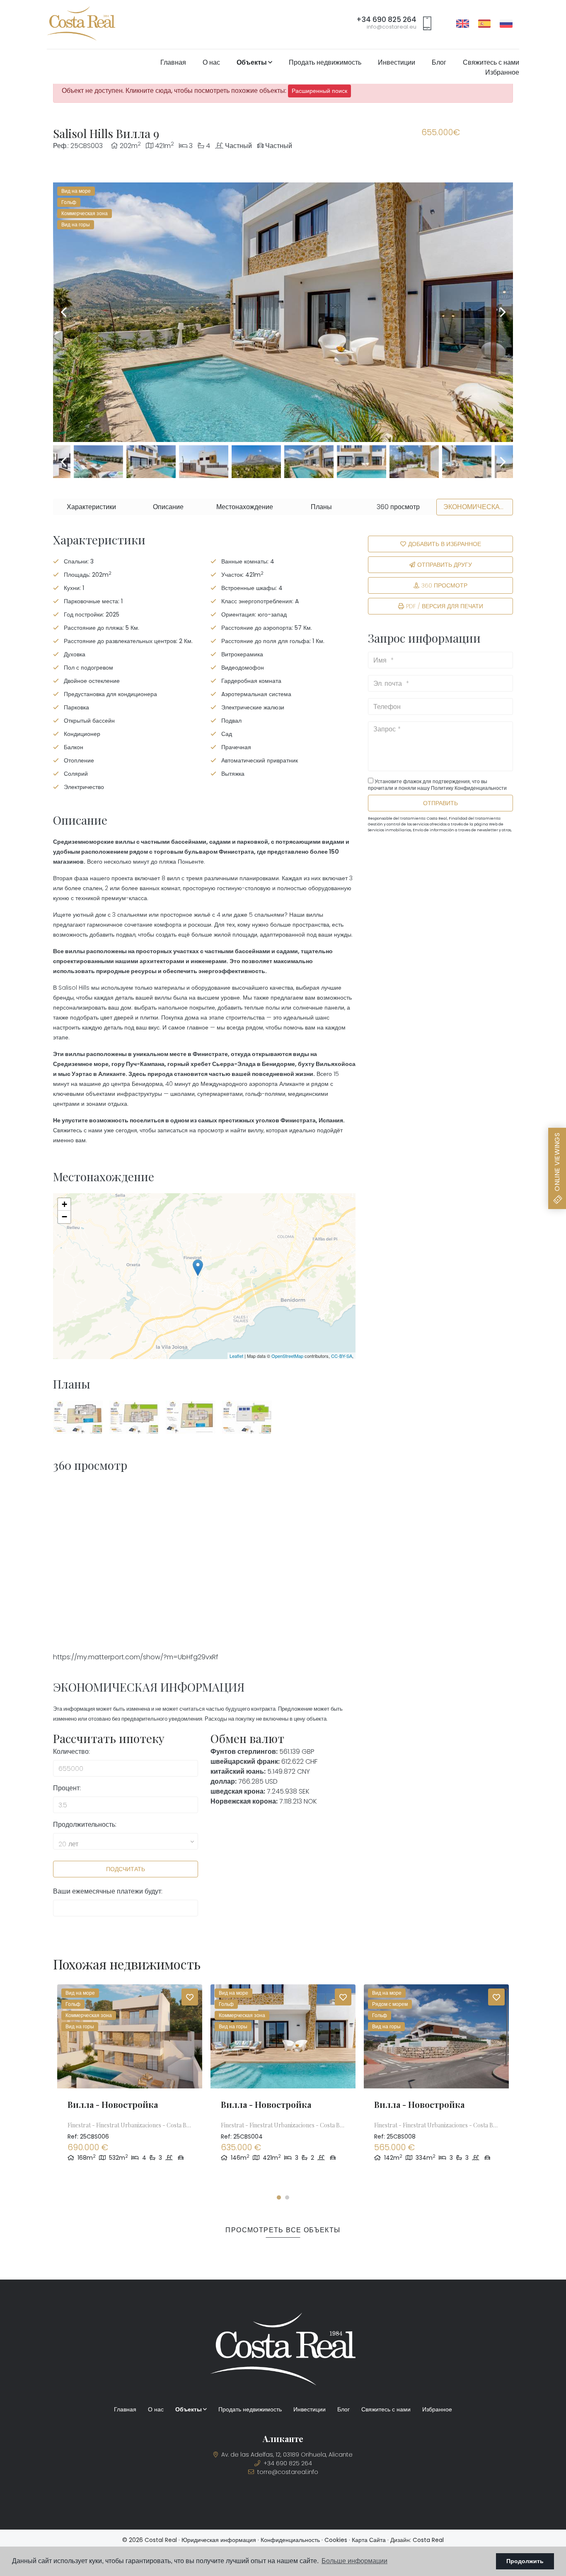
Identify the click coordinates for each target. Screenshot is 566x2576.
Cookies (336, 2540)
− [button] (64, 1217)
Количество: (71, 1752)
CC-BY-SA (342, 1356)
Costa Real (428, 2540)
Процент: (67, 1788)
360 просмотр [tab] (398, 507)
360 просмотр (444, 585)
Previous (63, 312)
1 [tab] (279, 2197)
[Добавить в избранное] (190, 1997)
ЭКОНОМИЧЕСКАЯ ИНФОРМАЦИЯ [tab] (478, 507)
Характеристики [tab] (91, 507)
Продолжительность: (85, 1825)
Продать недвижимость (325, 62)
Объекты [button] (252, 62)
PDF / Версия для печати (445, 606)
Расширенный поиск (319, 91)
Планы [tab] (321, 507)
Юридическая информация (219, 2540)
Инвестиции (397, 62)
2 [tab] (287, 2197)
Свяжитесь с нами (491, 62)
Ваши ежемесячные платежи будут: (108, 1891)
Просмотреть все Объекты (283, 2230)
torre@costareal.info (287, 2472)
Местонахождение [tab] (245, 507)
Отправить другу (445, 565)
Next (503, 312)
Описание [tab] (168, 507)
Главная (173, 62)
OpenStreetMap (287, 1356)
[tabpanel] (130, 2087)
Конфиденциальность (290, 2540)
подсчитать (126, 1869)
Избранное (502, 72)
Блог (439, 62)
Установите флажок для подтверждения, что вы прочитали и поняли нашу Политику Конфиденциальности (437, 785)
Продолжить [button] (525, 2561)
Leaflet (236, 1356)
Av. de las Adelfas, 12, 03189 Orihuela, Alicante (286, 2455)
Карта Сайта (369, 2540)
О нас (211, 62)
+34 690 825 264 (386, 20)
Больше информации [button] (354, 2561)
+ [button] (64, 1204)
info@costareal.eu (392, 27)
